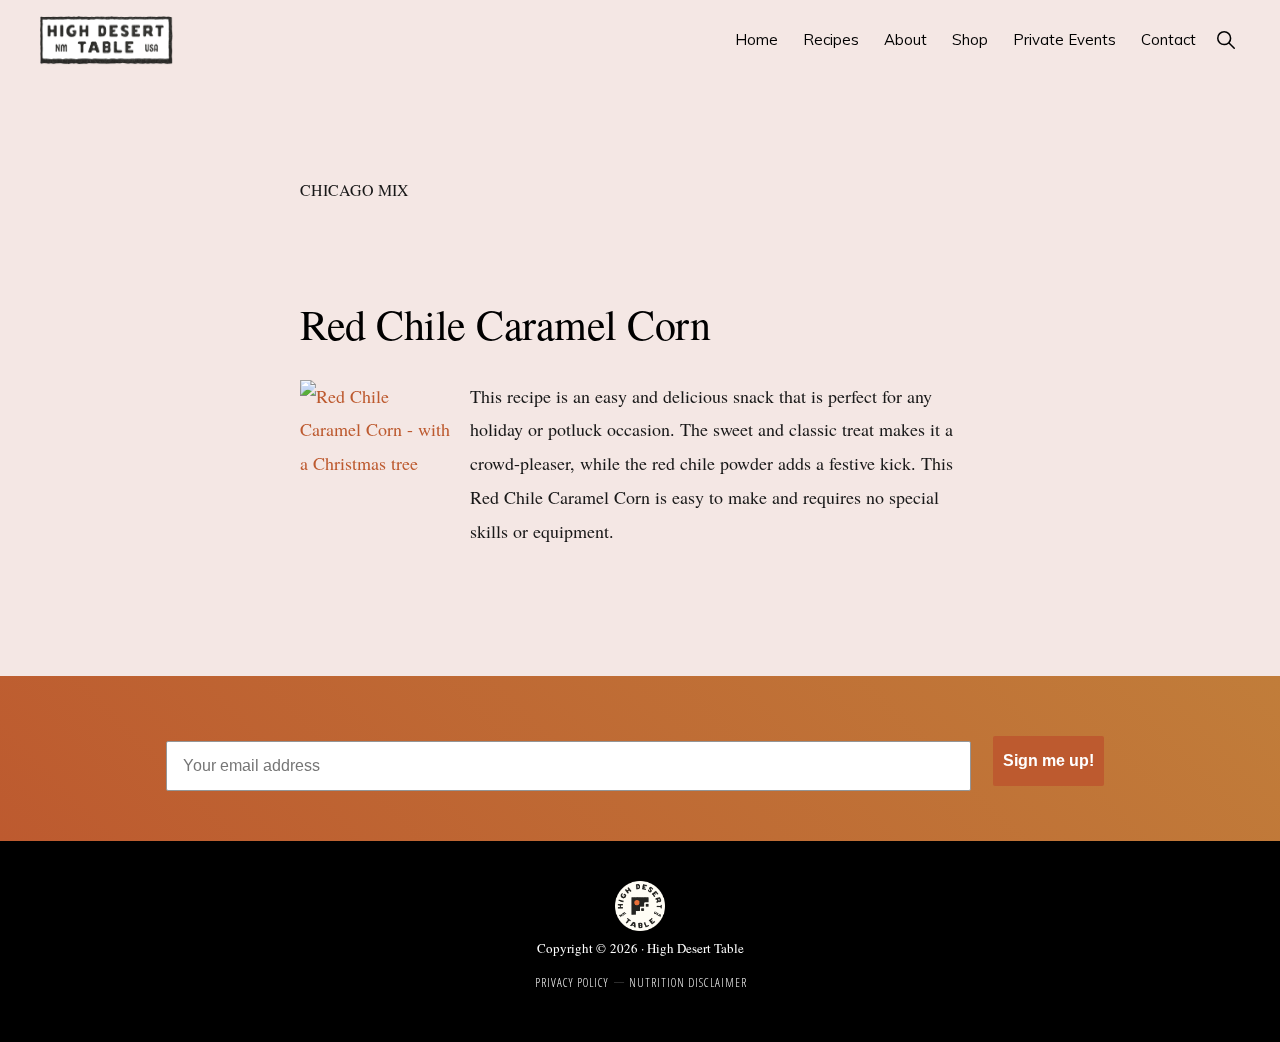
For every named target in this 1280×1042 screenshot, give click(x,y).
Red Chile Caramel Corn (505, 324)
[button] (1225, 39)
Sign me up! (1048, 760)
